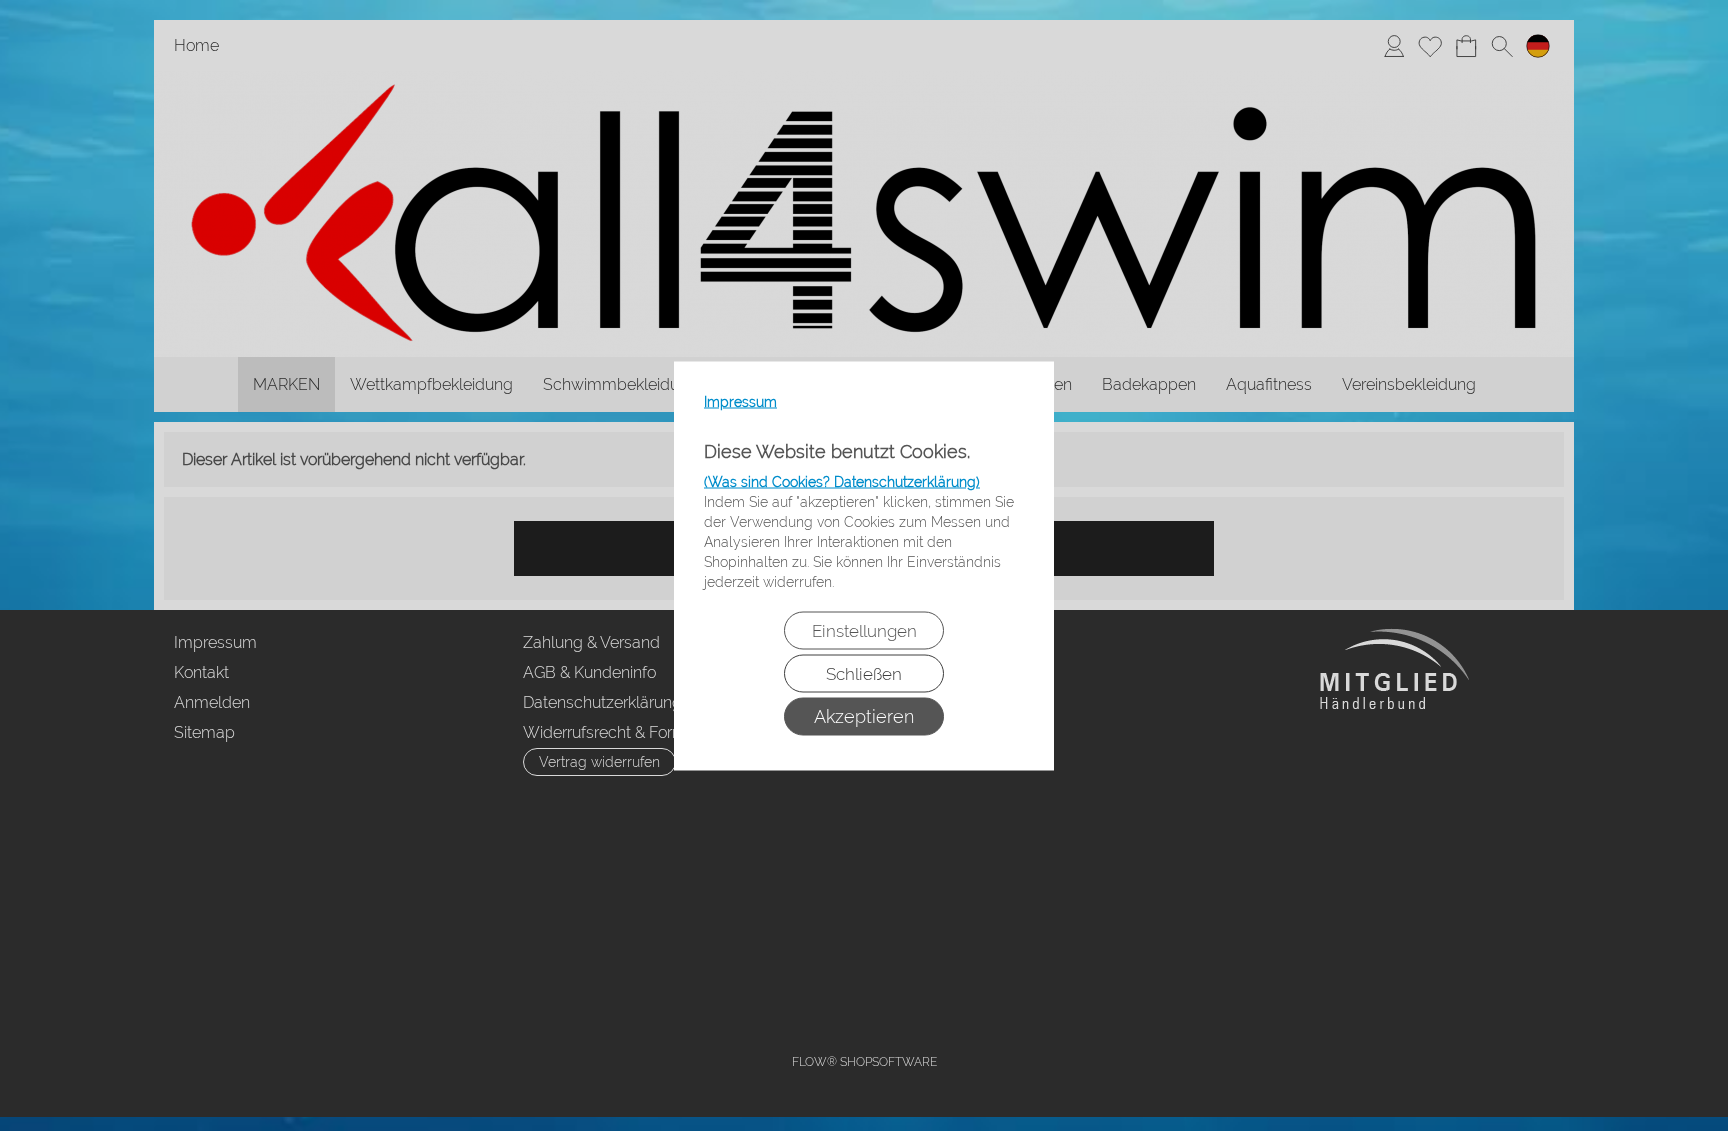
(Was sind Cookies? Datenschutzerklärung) (842, 481)
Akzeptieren (864, 715)
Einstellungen (864, 630)
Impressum (740, 401)
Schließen (864, 673)
